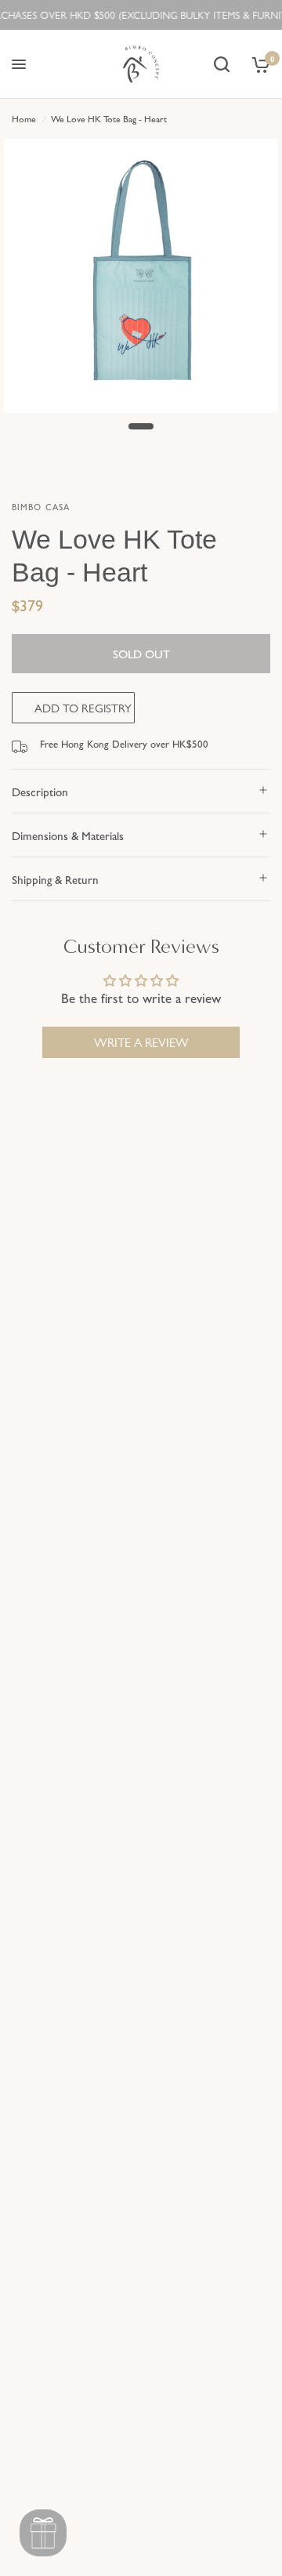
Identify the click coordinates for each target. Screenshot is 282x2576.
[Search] (222, 64)
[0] (258, 64)
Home (24, 118)
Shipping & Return (55, 879)
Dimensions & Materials (68, 835)
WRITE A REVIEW (141, 1042)
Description (40, 791)
